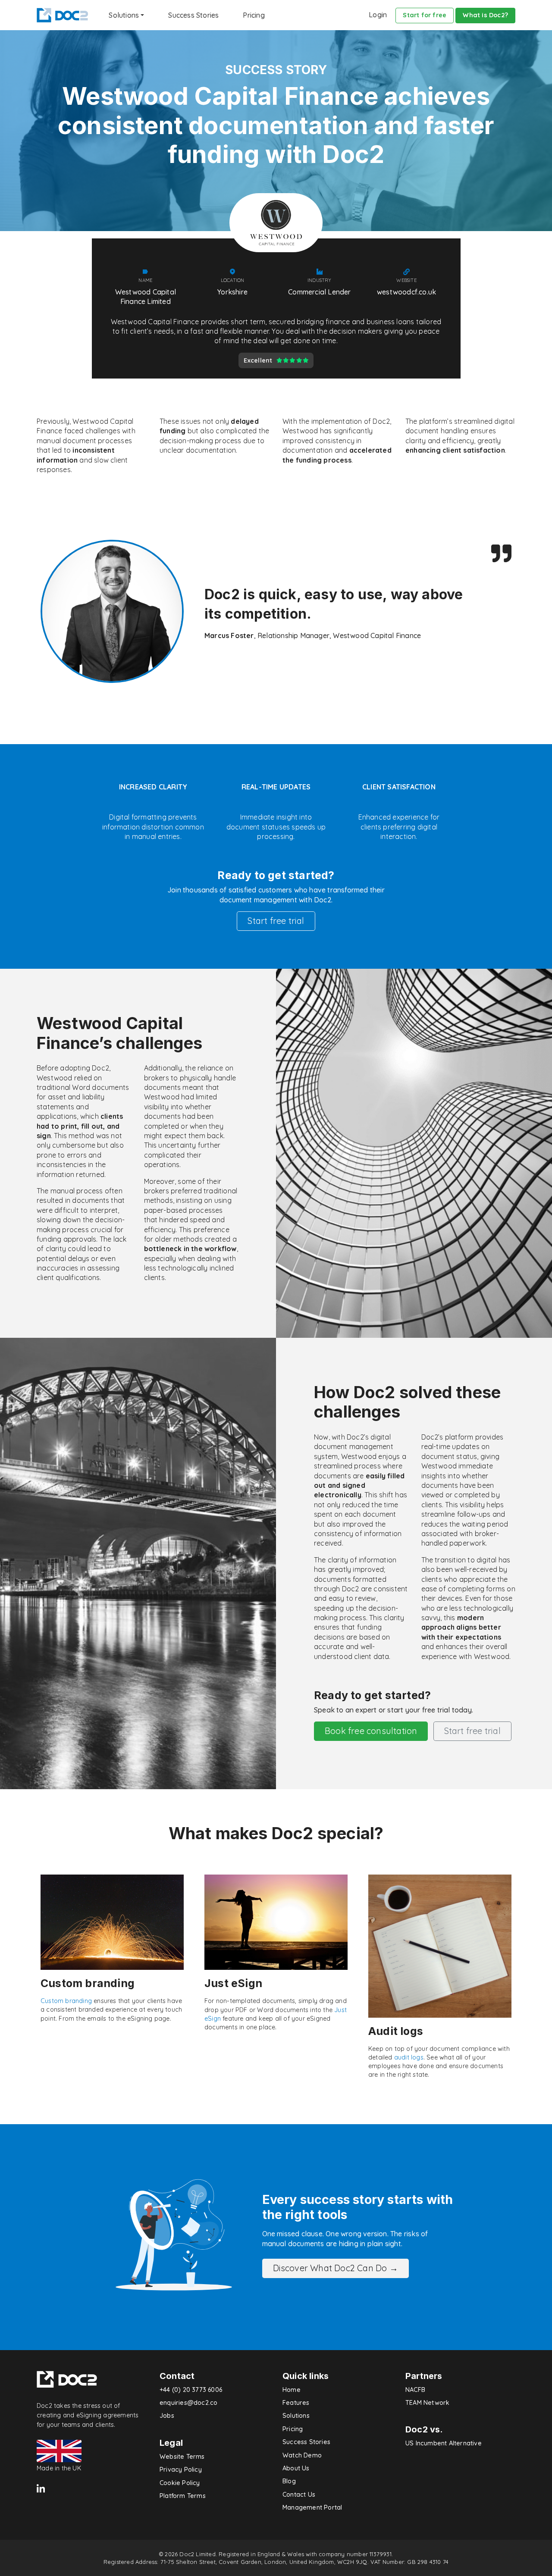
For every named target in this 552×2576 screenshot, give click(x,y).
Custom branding (66, 2001)
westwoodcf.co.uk (406, 292)
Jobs (167, 2416)
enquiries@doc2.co (188, 2403)
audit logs (409, 2057)
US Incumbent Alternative (444, 2443)
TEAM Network (427, 2403)
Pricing (254, 15)
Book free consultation (371, 1731)
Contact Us (299, 2495)
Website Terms (182, 2457)
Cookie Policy (180, 2483)
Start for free (425, 15)
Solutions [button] (124, 15)
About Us (296, 2468)
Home (292, 2390)
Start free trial (276, 921)
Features (296, 2403)
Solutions (296, 2416)
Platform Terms (183, 2496)
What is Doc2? (485, 15)
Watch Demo (302, 2455)
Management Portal (312, 2507)
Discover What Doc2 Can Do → (336, 2268)
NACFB (415, 2390)
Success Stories (193, 15)
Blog (289, 2481)
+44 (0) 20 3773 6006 (191, 2390)
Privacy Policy (181, 2470)
